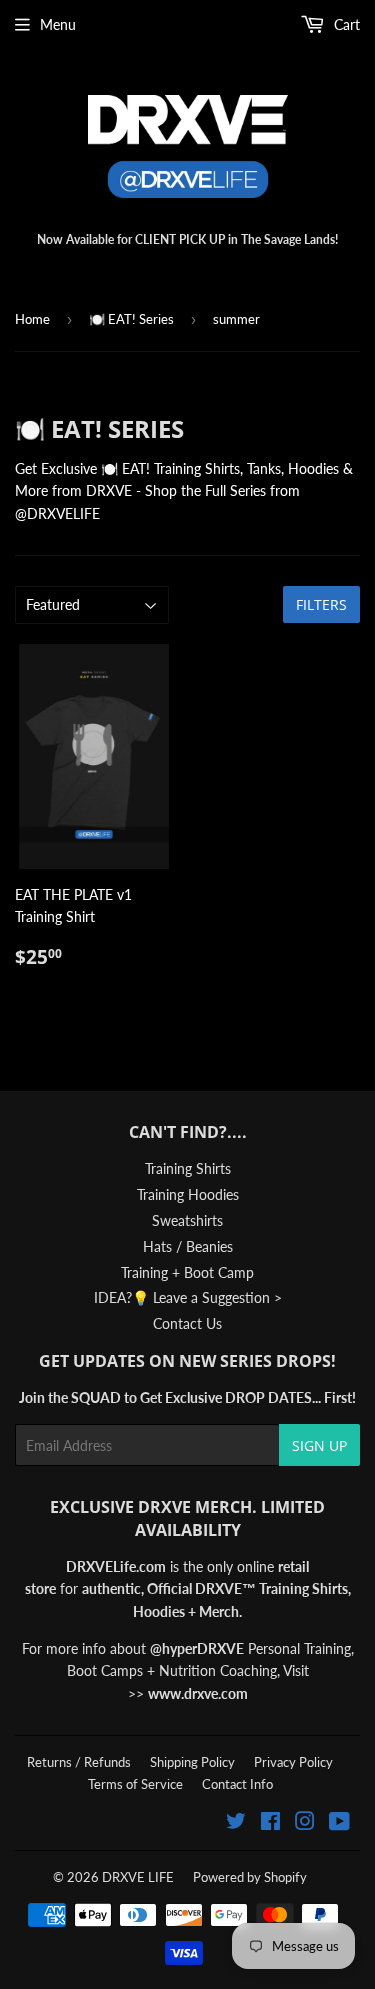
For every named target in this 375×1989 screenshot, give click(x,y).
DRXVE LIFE (138, 1877)
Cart (345, 24)
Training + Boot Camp (187, 1272)
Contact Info (237, 1784)
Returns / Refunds (79, 1762)
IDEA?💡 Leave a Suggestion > (188, 1297)
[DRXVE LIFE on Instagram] (305, 1823)
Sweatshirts (187, 1220)
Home (32, 319)
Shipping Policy (192, 1762)
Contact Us (187, 1323)
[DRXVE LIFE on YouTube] (339, 1823)
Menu (58, 24)
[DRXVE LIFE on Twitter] (236, 1823)
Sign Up (319, 1445)
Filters (321, 604)
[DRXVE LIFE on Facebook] (270, 1823)
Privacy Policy (293, 1762)
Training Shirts (188, 1168)
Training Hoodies (188, 1194)
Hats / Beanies (188, 1246)
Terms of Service (135, 1784)
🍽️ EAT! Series (131, 319)
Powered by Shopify (250, 1877)
